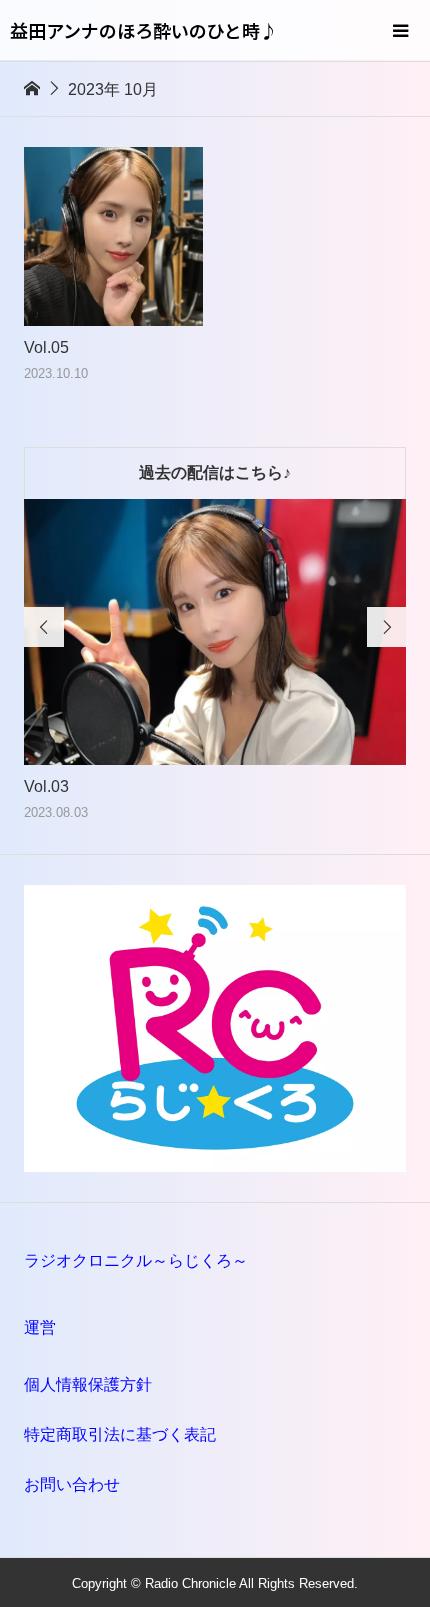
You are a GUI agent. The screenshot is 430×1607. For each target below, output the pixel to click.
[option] (215, 661)
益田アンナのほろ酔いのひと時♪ (144, 30)
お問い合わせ (72, 1484)
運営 (40, 1327)
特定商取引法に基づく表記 (120, 1434)
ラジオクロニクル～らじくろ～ (136, 1260)
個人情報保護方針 (88, 1384)
